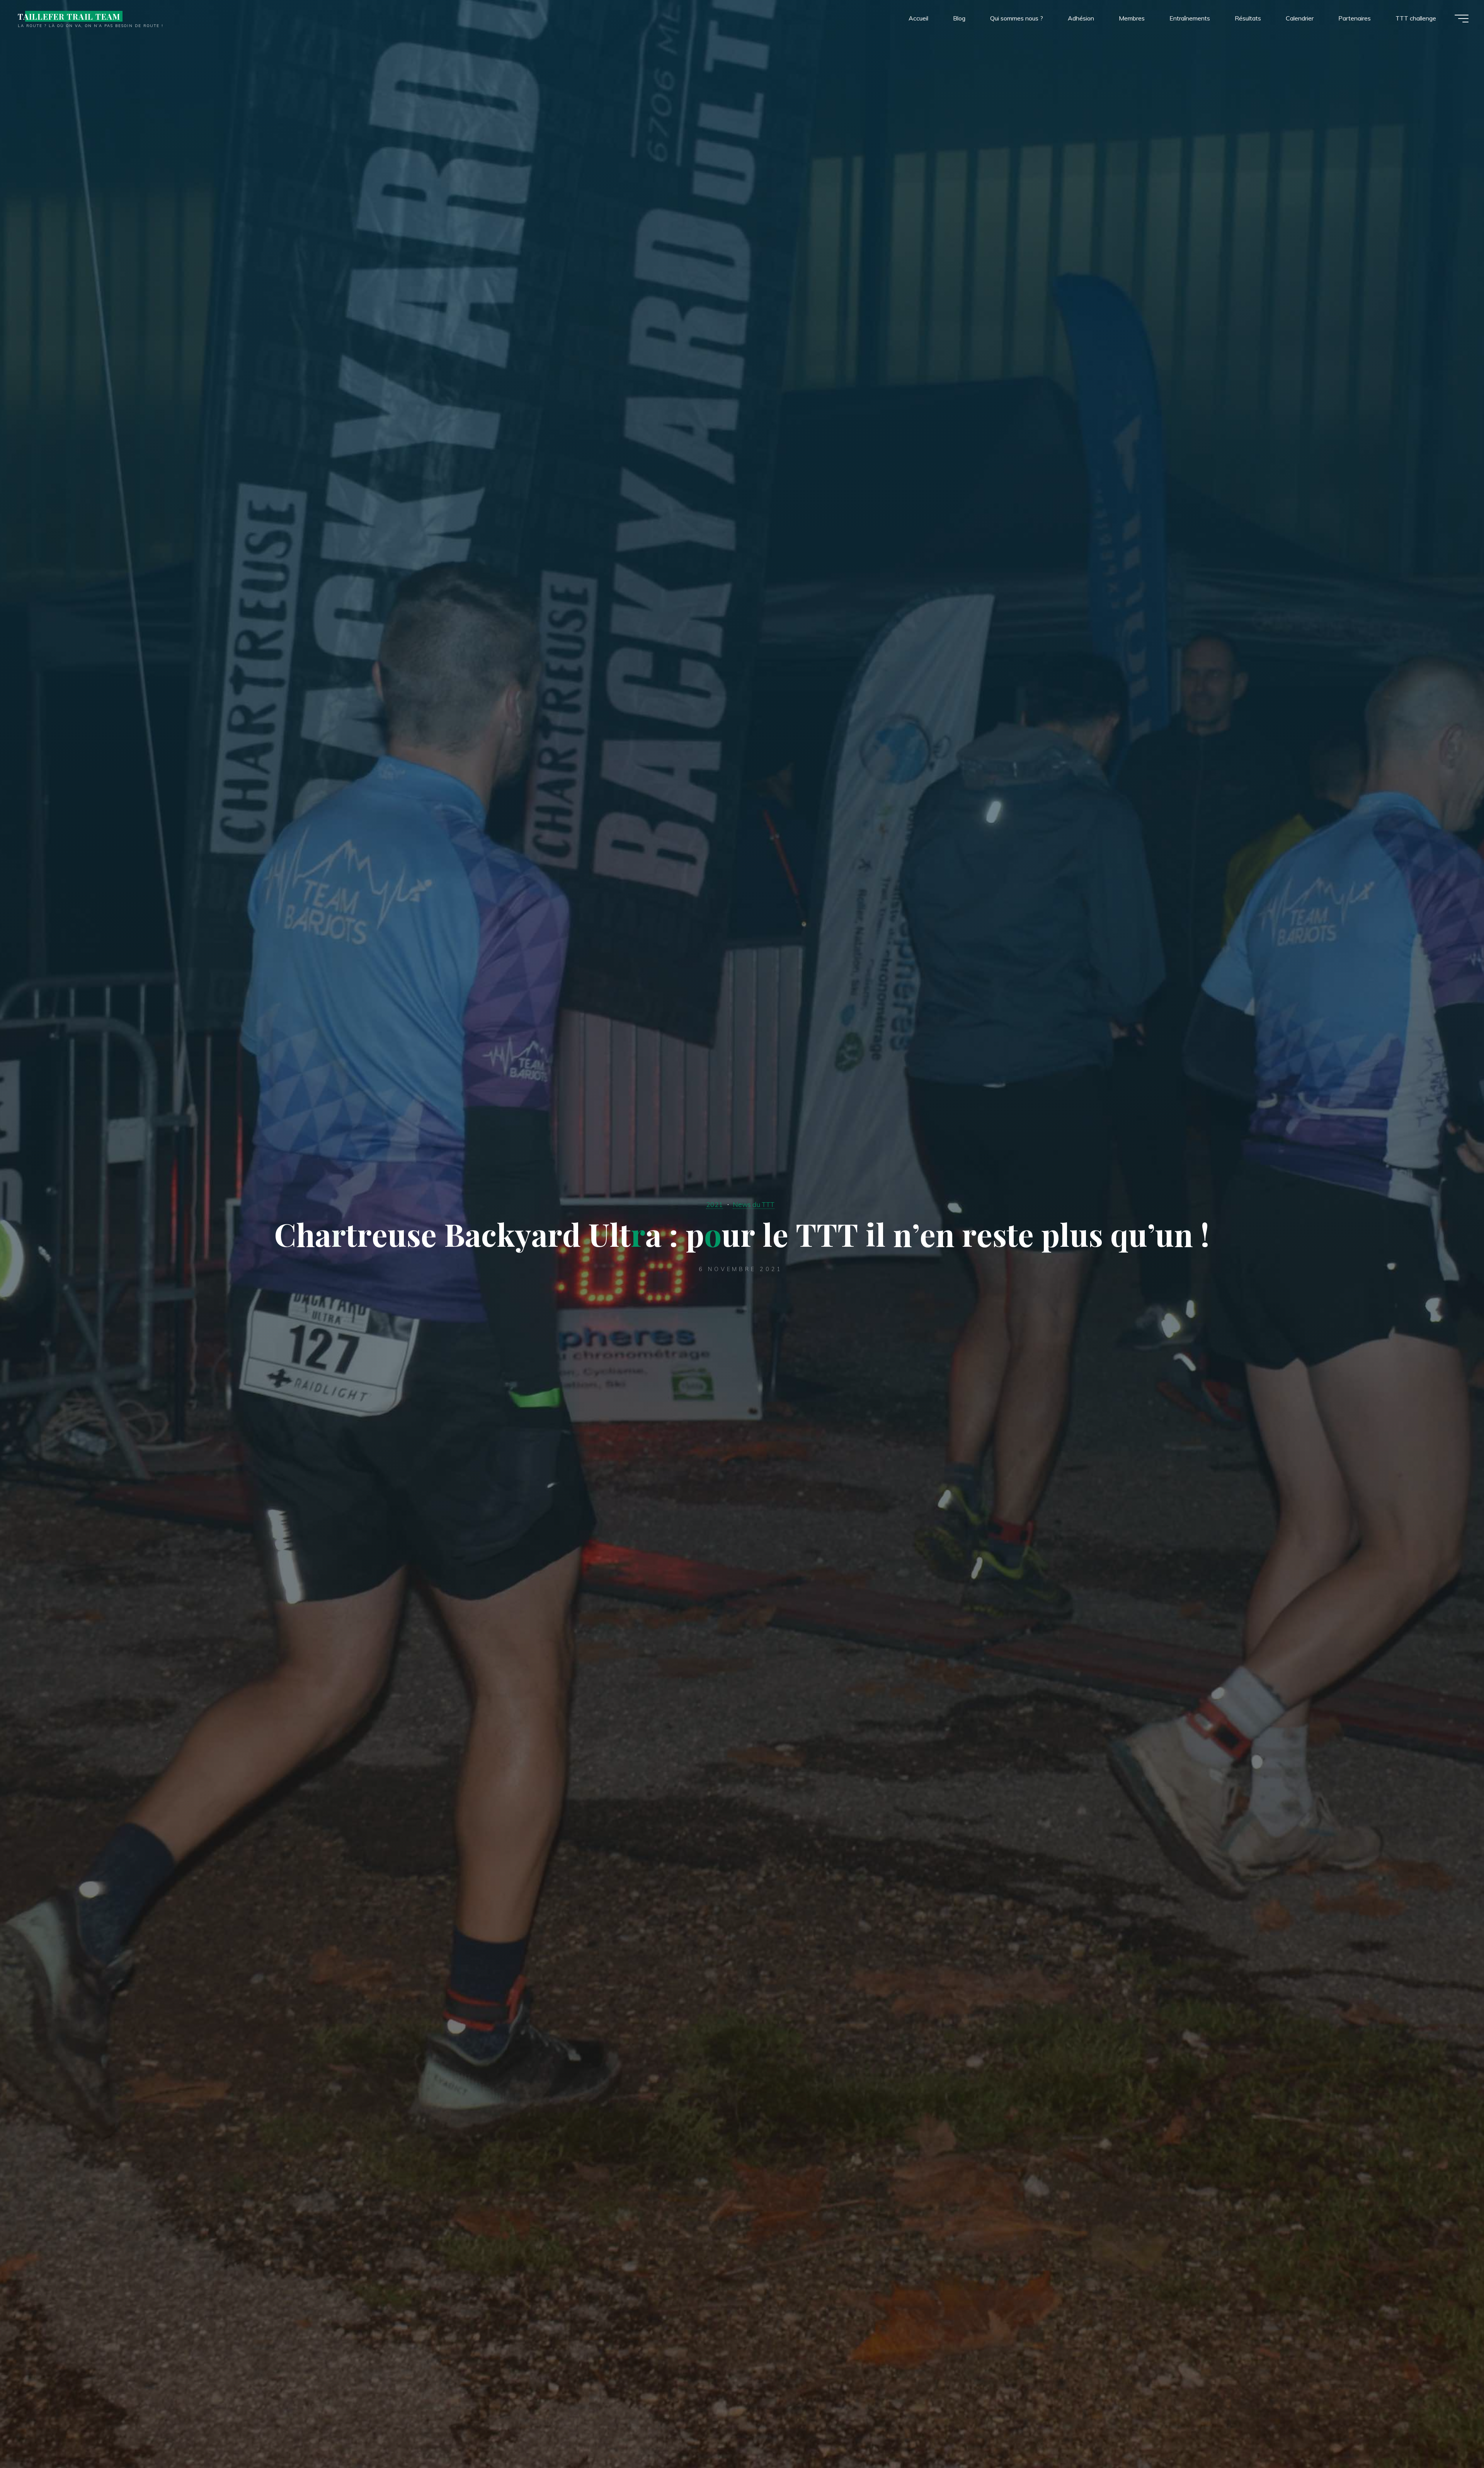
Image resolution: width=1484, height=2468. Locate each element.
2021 (715, 1204)
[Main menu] (1462, 19)
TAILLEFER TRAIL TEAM (69, 16)
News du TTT (754, 1204)
